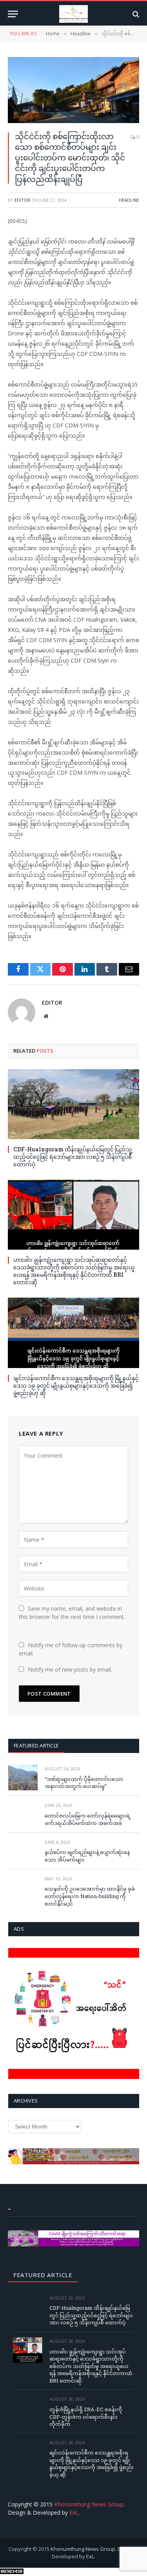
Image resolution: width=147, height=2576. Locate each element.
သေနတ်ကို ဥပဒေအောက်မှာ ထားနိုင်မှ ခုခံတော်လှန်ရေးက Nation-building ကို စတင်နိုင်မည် (90, 1896)
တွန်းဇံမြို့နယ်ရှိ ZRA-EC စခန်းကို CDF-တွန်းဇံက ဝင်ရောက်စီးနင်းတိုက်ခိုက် (86, 2417)
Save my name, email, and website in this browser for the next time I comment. (72, 1613)
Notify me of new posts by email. (70, 1669)
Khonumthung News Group (89, 2504)
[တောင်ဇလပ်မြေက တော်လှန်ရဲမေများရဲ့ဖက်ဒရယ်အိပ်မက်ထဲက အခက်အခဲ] (23, 1814)
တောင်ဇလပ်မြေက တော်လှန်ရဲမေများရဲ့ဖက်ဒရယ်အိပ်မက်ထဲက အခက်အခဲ (88, 1819)
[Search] (135, 14)
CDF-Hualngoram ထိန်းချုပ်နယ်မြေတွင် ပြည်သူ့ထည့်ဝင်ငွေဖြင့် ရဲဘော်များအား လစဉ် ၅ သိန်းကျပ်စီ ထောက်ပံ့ (73, 1157)
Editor (22, 200)
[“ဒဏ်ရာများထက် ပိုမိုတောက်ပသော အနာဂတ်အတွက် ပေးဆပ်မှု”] (23, 1778)
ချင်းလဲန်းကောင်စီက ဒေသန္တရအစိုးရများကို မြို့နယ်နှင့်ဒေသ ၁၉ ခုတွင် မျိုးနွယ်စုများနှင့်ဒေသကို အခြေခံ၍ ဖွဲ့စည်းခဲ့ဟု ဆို (76, 1386)
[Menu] (13, 14)
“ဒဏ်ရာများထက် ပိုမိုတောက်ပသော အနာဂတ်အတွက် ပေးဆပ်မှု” (84, 1783)
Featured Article (36, 1746)
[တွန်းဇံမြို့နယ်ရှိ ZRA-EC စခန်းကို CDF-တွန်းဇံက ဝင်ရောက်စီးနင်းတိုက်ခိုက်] (28, 2408)
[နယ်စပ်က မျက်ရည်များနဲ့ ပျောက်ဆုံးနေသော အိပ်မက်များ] (23, 1851)
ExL (74, 2512)
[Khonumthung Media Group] (73, 14)
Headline (129, 200)
